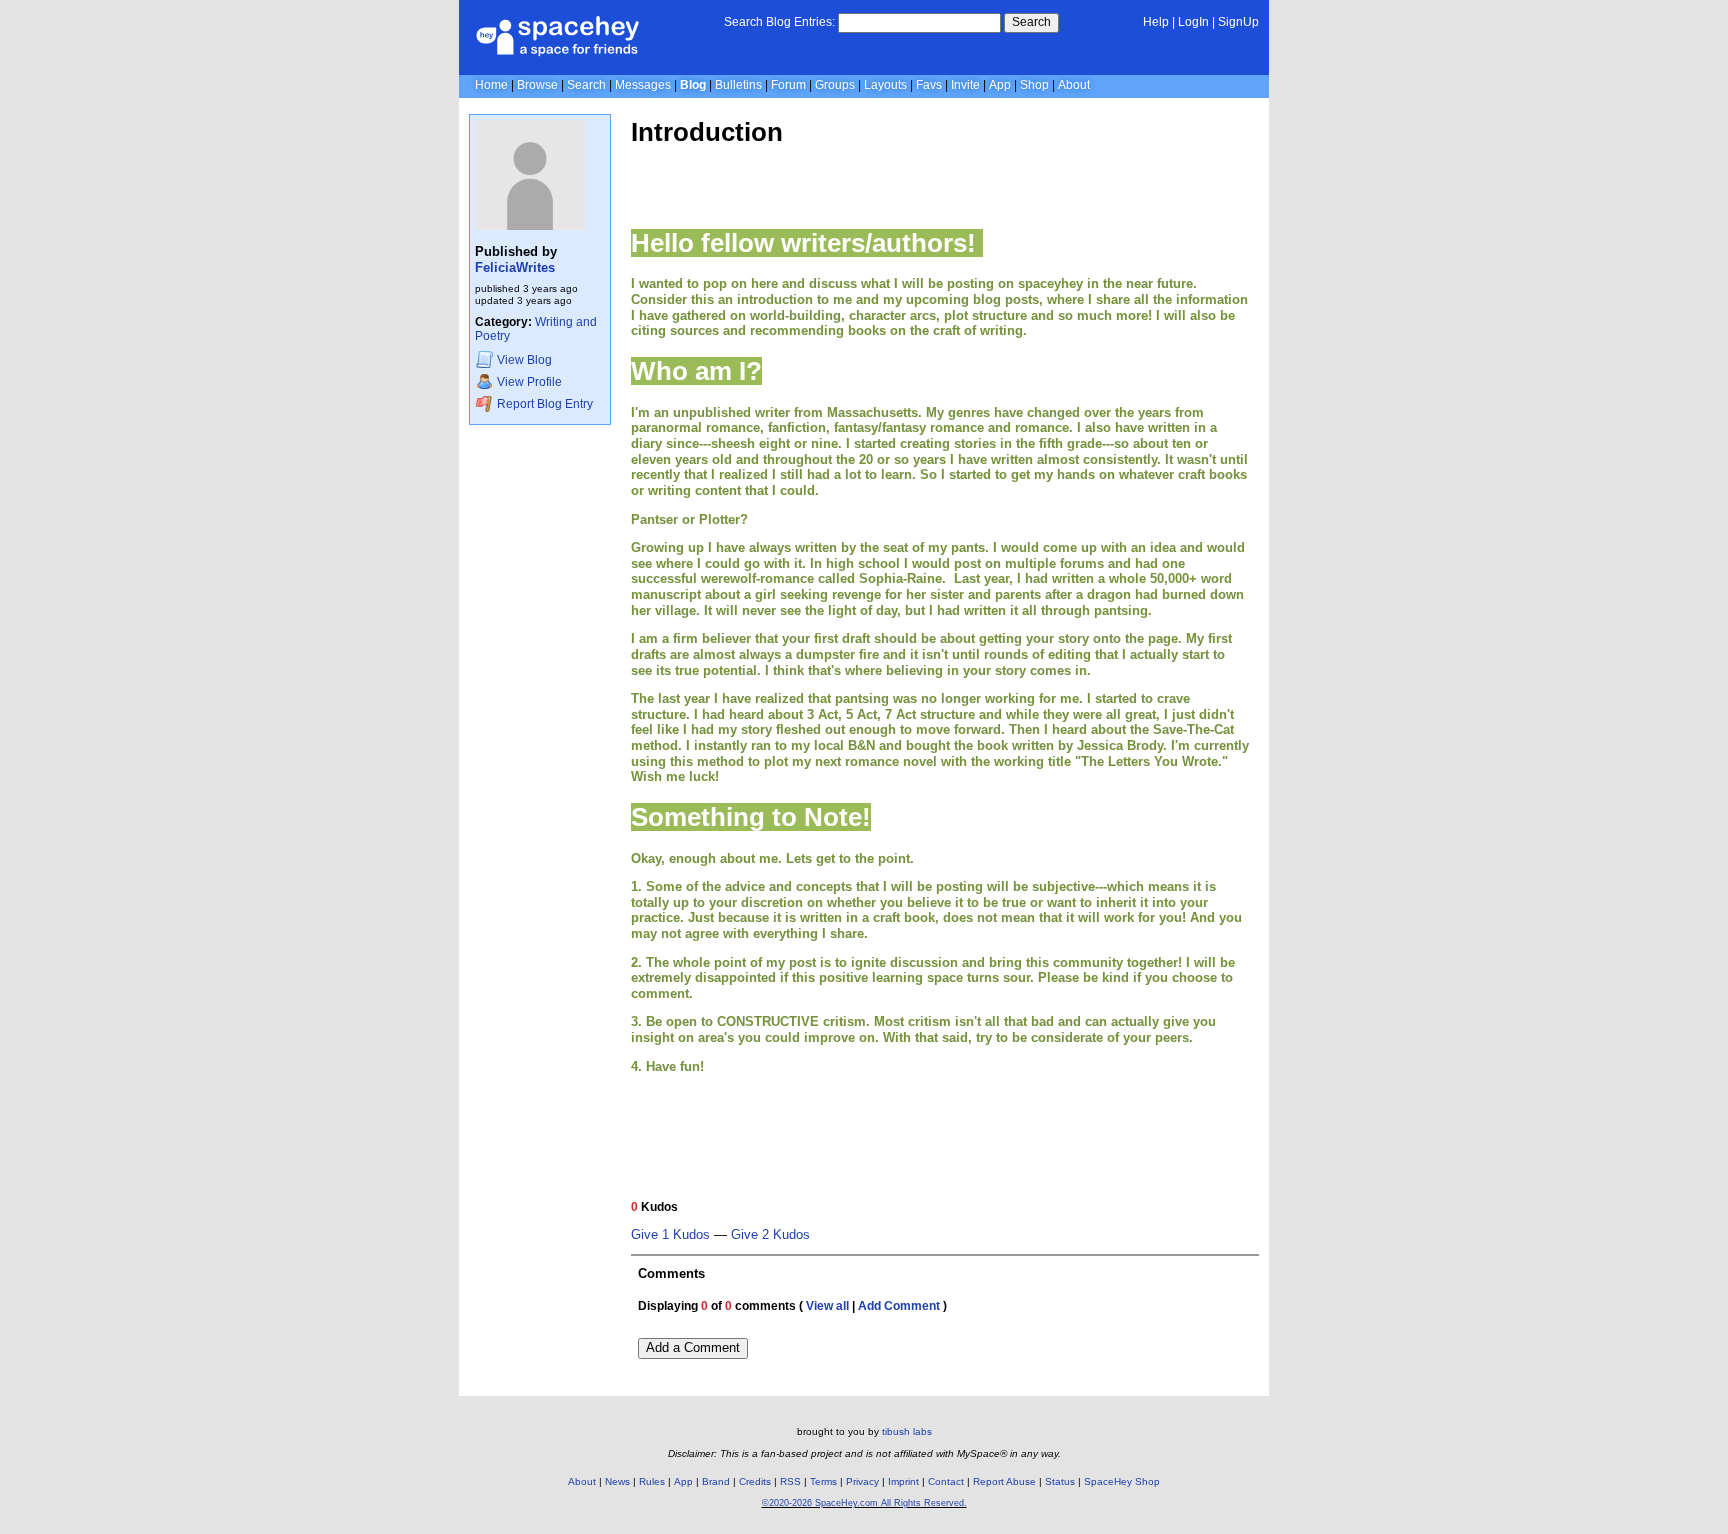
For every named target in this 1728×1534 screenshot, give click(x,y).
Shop (1034, 85)
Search (1031, 22)
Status (1060, 1481)
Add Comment (899, 1306)
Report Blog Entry (543, 404)
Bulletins (738, 85)
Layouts (885, 85)
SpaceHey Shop (1122, 1481)
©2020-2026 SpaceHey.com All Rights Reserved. (864, 1503)
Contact (946, 1481)
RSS (790, 1481)
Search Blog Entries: (779, 22)
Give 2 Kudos (770, 1235)
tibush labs (907, 1431)
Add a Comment (693, 1347)
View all (827, 1306)
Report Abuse (1004, 1481)
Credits (755, 1481)
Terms (823, 1481)
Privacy (862, 1481)
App (1000, 85)
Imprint (903, 1481)
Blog (693, 85)
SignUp (1238, 22)
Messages (643, 85)
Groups (835, 85)
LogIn (1193, 22)
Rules (652, 1481)
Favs (929, 85)
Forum (788, 85)
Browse (537, 85)
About (1074, 85)
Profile (529, 382)
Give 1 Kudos (670, 1235)
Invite (965, 85)
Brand (716, 1481)
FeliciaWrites (515, 267)
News (617, 1481)
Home (491, 85)
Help (1156, 22)
